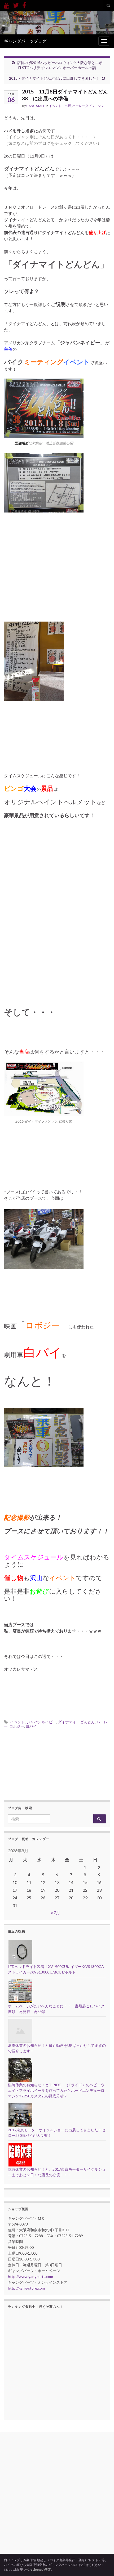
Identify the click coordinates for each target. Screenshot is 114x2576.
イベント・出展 (60, 106)
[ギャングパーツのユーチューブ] (7, 4)
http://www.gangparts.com (30, 2276)
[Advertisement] (57, 907)
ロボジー (17, 1726)
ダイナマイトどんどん (76, 1722)
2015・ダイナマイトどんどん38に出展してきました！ (54, 78)
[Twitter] (16, 4)
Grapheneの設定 (39, 2570)
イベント (17, 1722)
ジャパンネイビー (41, 1722)
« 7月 (56, 1912)
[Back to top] (102, 2564)
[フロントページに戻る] (57, 23)
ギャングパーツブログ (25, 41)
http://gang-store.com (26, 2288)
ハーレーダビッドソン (88, 106)
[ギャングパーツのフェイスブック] (24, 4)
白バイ (31, 1726)
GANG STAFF (36, 106)
